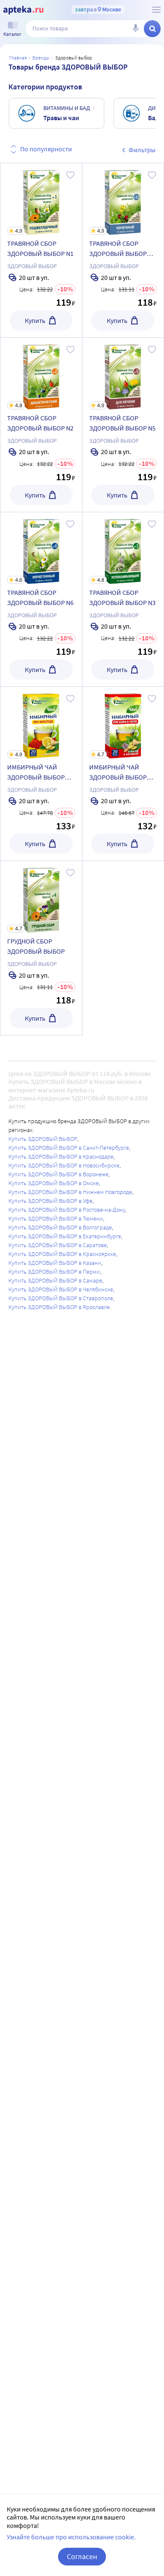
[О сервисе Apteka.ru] (156, 10)
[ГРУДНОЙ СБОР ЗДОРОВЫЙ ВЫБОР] (41, 948)
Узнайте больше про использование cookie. (71, 2537)
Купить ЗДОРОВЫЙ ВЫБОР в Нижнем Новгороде (70, 1192)
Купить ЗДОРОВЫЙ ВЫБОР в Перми (54, 1272)
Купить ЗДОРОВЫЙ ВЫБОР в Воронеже (58, 1174)
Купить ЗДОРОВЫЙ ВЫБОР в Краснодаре (61, 1156)
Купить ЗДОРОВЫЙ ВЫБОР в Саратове (58, 1245)
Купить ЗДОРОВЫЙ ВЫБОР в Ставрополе (61, 1298)
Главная (18, 58)
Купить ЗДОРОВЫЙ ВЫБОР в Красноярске (62, 1254)
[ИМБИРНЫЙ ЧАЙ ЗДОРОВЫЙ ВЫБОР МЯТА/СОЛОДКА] (123, 774)
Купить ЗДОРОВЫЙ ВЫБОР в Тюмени (56, 1218)
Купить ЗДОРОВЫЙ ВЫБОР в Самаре (55, 1280)
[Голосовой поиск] (135, 29)
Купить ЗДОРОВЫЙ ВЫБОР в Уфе (50, 1201)
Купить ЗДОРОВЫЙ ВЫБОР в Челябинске (61, 1289)
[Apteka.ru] (23, 10)
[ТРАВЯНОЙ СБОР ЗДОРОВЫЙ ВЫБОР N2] (41, 425)
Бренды (41, 58)
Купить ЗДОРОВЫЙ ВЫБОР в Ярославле (59, 1307)
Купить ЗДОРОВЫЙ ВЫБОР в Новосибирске (64, 1165)
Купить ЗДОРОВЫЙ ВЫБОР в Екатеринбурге (65, 1236)
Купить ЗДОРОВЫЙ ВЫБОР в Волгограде (60, 1227)
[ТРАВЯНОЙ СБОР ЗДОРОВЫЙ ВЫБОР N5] (123, 425)
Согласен (82, 2556)
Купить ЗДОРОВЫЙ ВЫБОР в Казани (55, 1263)
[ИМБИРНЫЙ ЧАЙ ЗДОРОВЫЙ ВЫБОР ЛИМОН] (41, 774)
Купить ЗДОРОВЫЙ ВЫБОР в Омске (54, 1183)
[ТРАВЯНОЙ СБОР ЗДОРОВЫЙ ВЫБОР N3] (123, 599)
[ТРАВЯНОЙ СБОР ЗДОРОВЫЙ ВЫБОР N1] (41, 250)
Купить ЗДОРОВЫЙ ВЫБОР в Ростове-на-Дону (67, 1210)
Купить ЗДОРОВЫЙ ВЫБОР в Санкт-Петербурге (69, 1148)
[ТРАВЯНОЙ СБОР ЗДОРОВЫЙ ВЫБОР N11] (123, 250)
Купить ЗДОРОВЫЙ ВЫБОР (43, 1139)
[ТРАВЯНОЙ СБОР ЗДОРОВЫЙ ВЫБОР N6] (41, 599)
